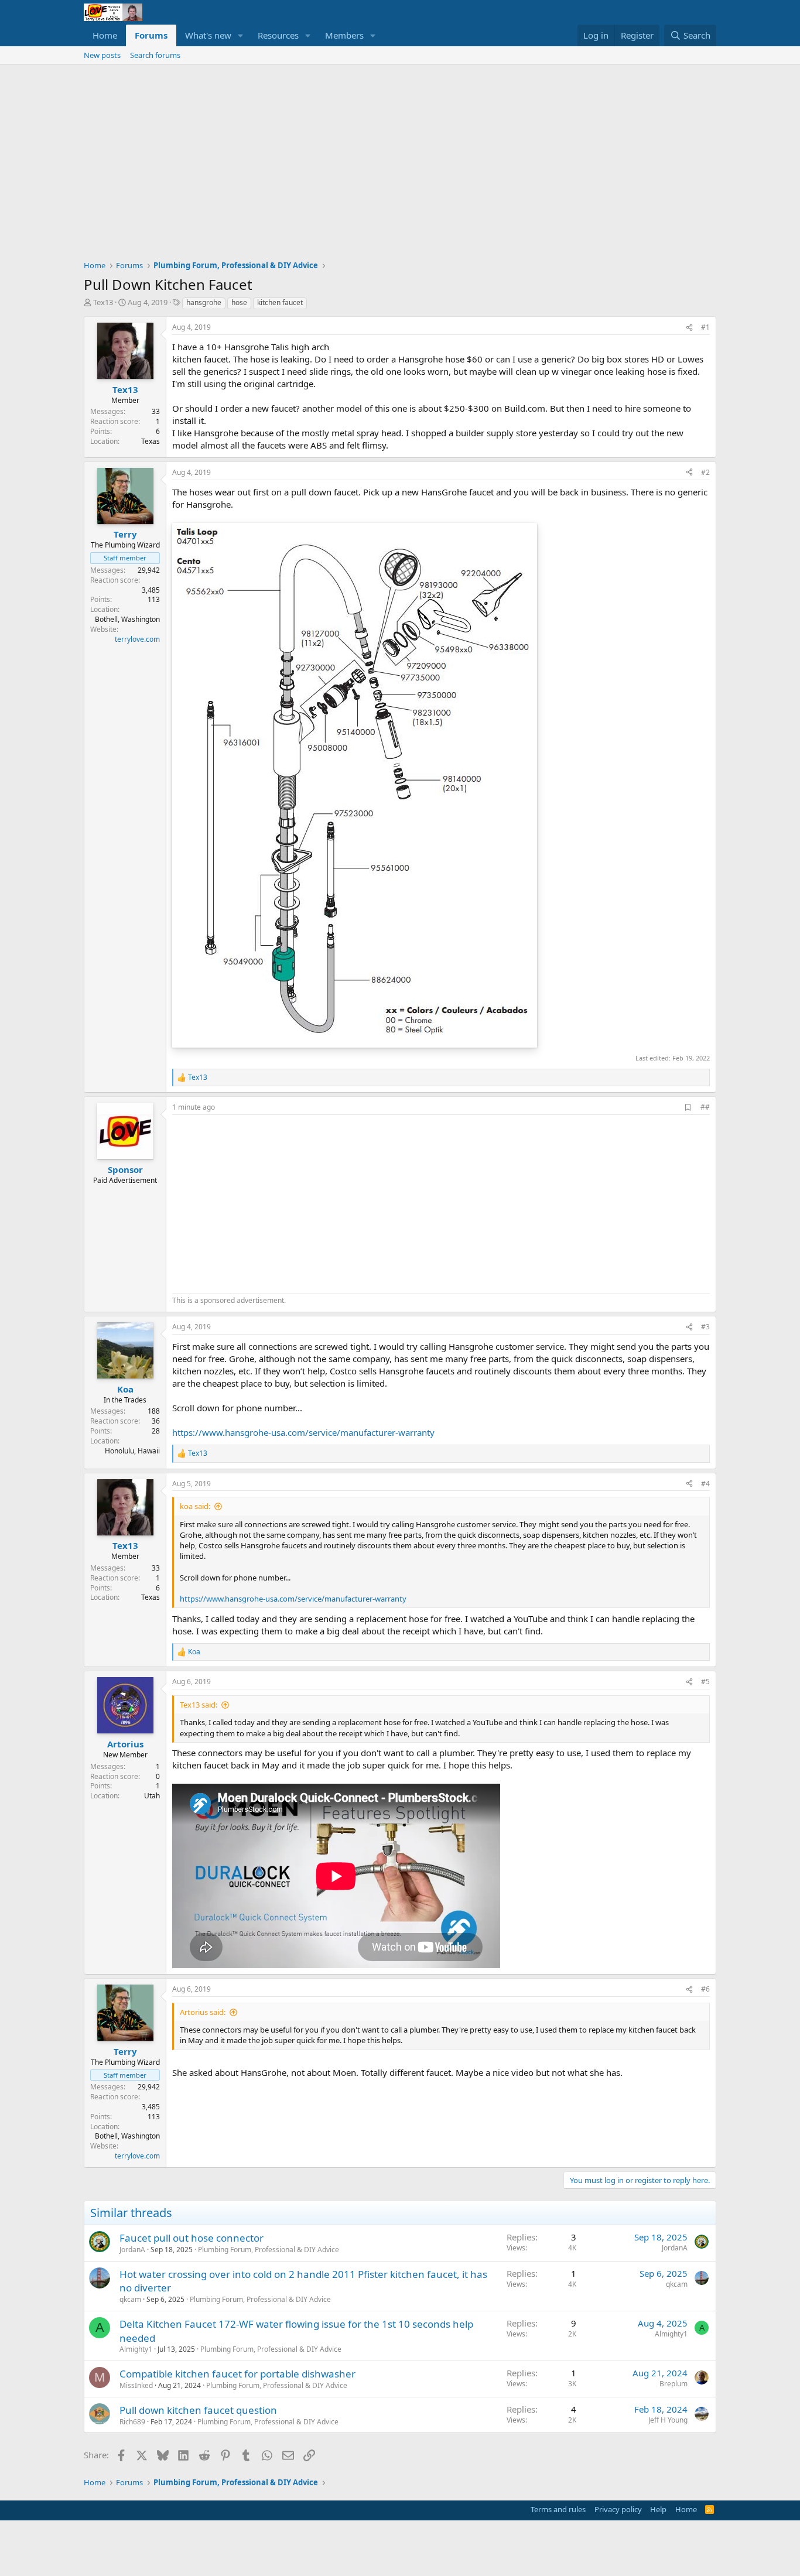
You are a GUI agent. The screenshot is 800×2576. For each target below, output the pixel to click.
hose (239, 302)
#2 (705, 472)
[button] (241, 35)
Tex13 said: (199, 1705)
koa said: (195, 1506)
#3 (705, 1327)
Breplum (673, 2384)
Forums (151, 35)
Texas (151, 441)
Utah (152, 1796)
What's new (208, 35)
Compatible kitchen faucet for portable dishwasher (237, 2374)
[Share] (689, 328)
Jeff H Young (668, 2420)
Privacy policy (618, 2509)
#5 (705, 1682)
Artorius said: (203, 2012)
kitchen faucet (280, 302)
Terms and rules (558, 2509)
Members (344, 35)
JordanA (132, 2250)
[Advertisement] (400, 152)
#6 (705, 1989)
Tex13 (103, 302)
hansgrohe (204, 302)
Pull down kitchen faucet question (198, 2410)
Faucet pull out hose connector (192, 2238)
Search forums (155, 55)
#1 (705, 327)
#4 (705, 1484)
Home (105, 35)
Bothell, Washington (127, 619)
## (705, 1107)
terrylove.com (137, 639)
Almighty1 (136, 2349)
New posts (102, 55)
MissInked (136, 2385)
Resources (278, 35)
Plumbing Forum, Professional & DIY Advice (269, 2250)
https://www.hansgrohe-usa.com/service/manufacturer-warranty (303, 1432)
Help (658, 2509)
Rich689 (132, 2422)
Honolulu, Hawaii (132, 1451)
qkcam (130, 2299)
